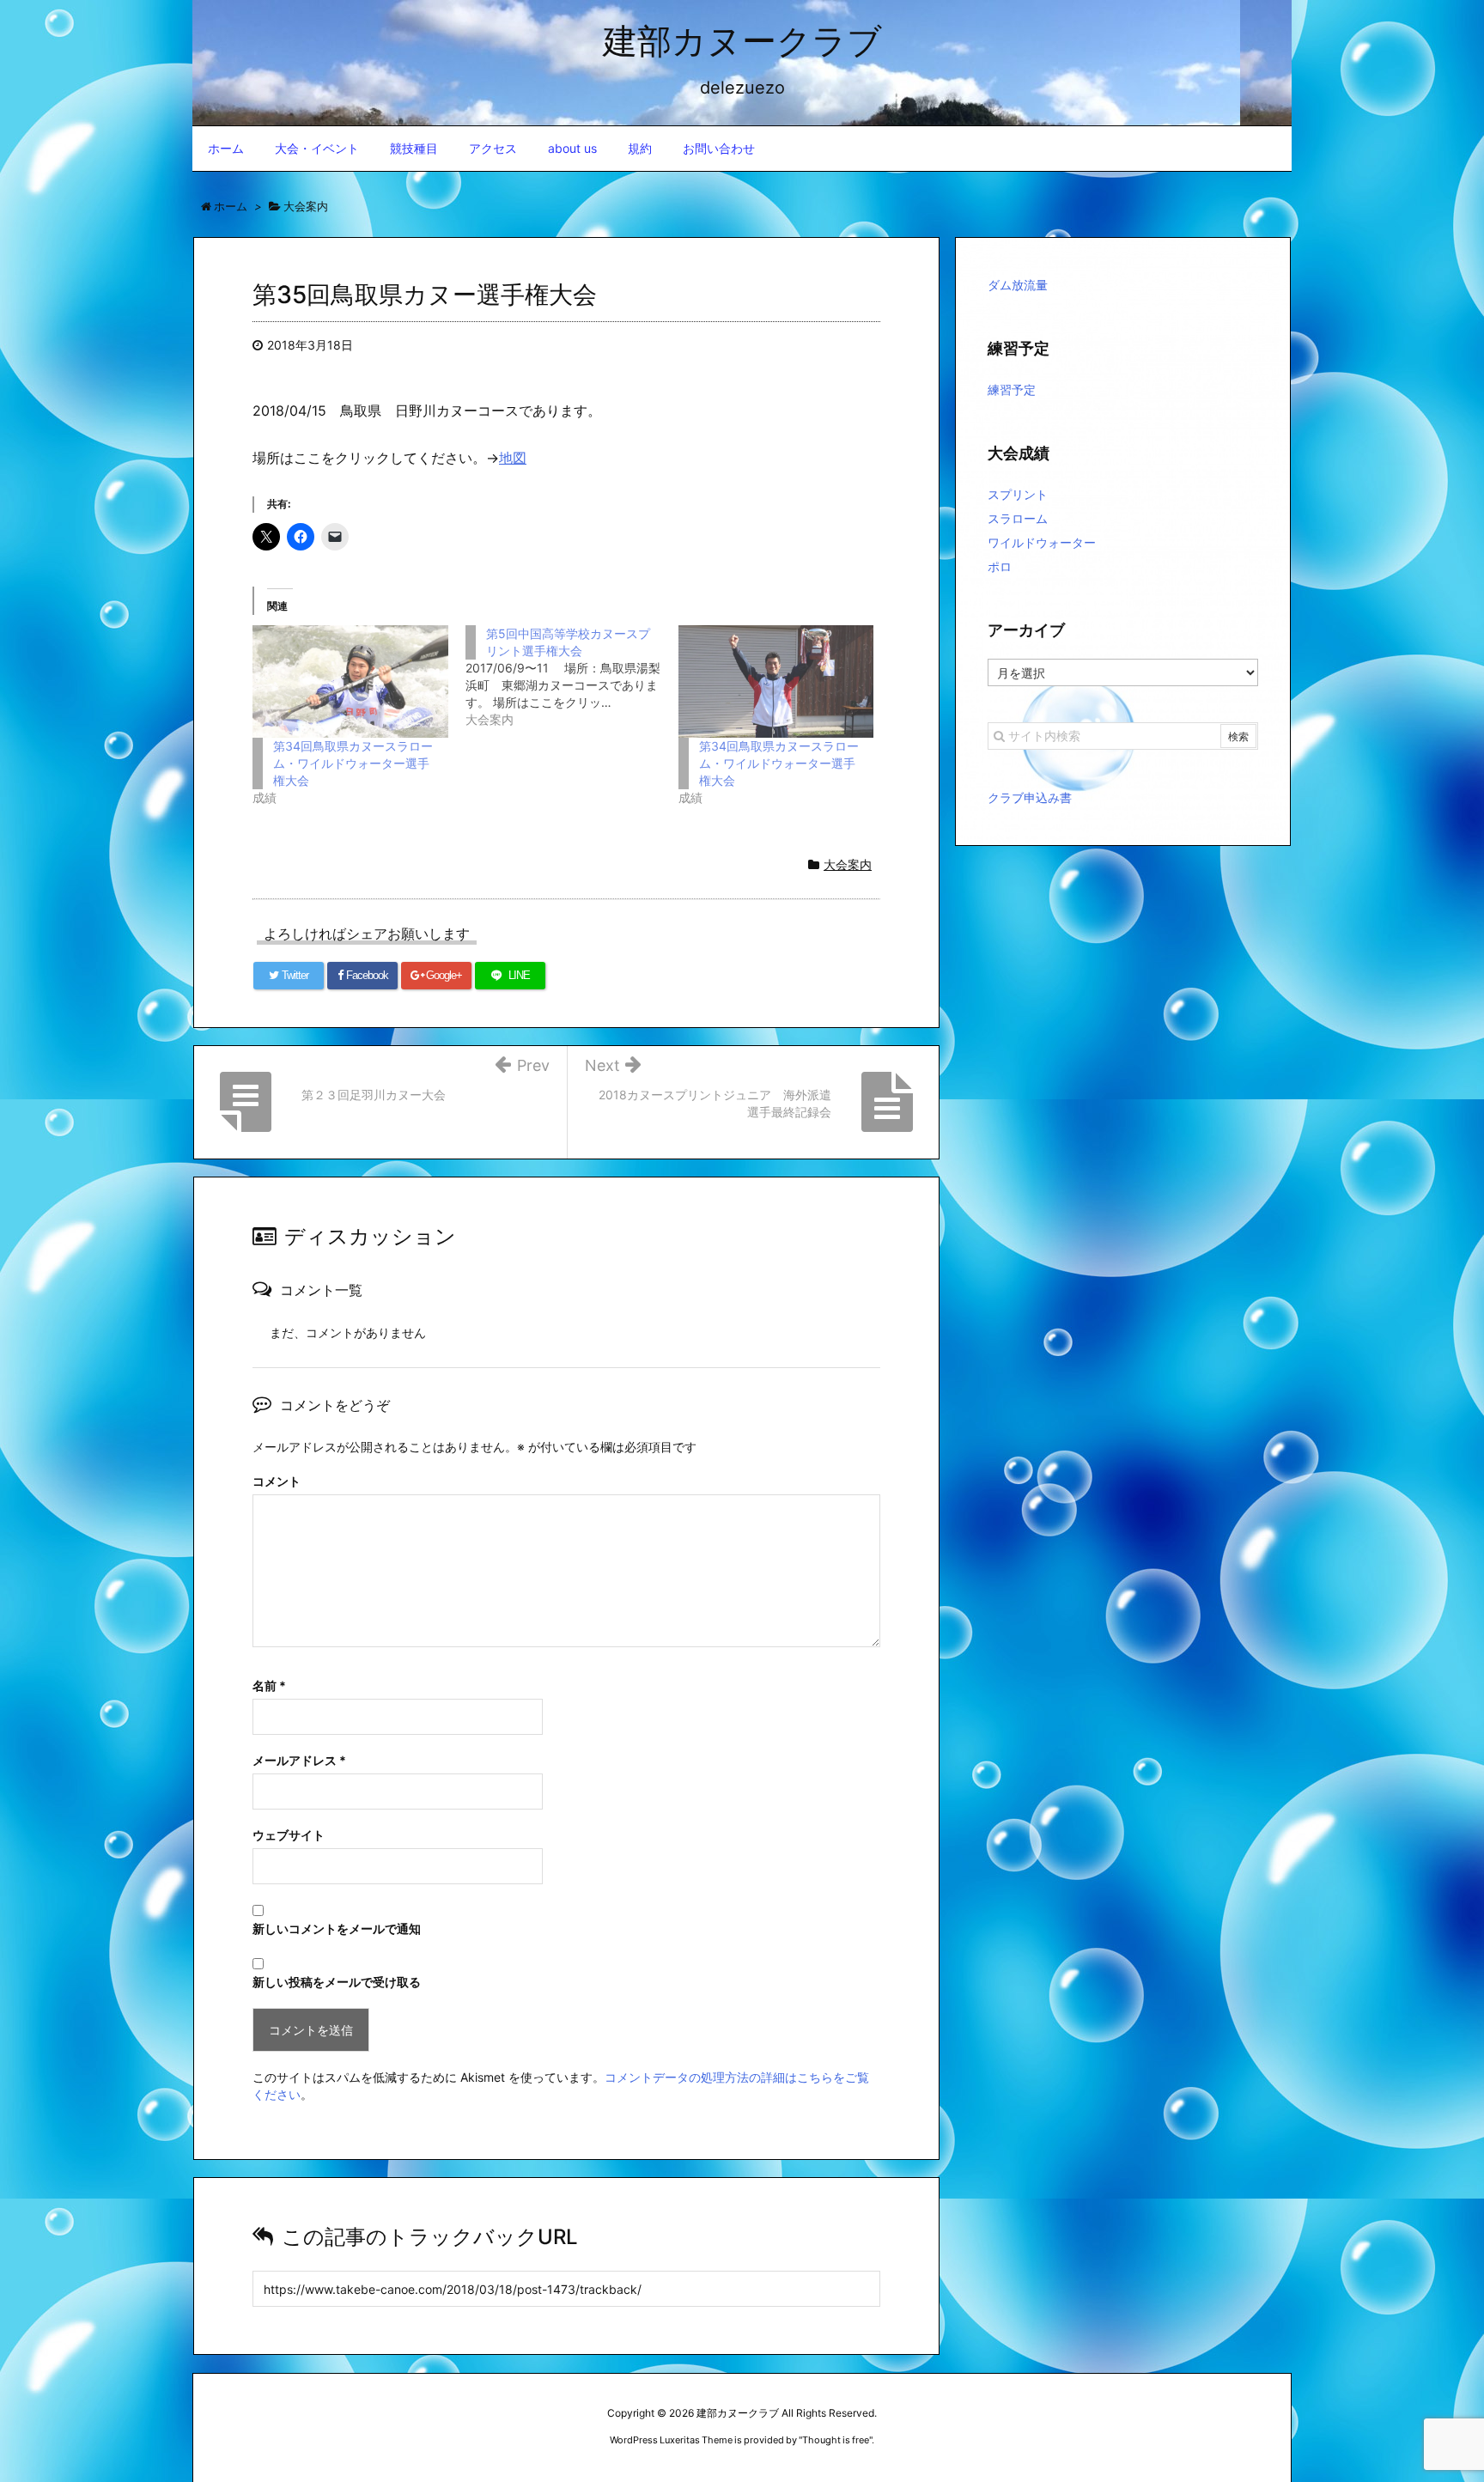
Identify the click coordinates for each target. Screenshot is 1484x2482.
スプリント (1018, 494)
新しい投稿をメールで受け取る (337, 1982)
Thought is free (836, 2440)
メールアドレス (299, 1760)
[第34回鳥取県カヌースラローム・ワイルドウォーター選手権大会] (350, 681)
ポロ (1000, 566)
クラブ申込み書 (1030, 797)
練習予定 (1012, 389)
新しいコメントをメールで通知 (337, 1928)
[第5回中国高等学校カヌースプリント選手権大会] (572, 677)
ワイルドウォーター (1042, 542)
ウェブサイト (289, 1835)
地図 (513, 458)
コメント (277, 1481)
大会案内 (848, 864)
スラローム (1018, 518)
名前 (269, 1685)
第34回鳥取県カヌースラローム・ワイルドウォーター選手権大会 (353, 763)
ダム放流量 (1018, 285)
